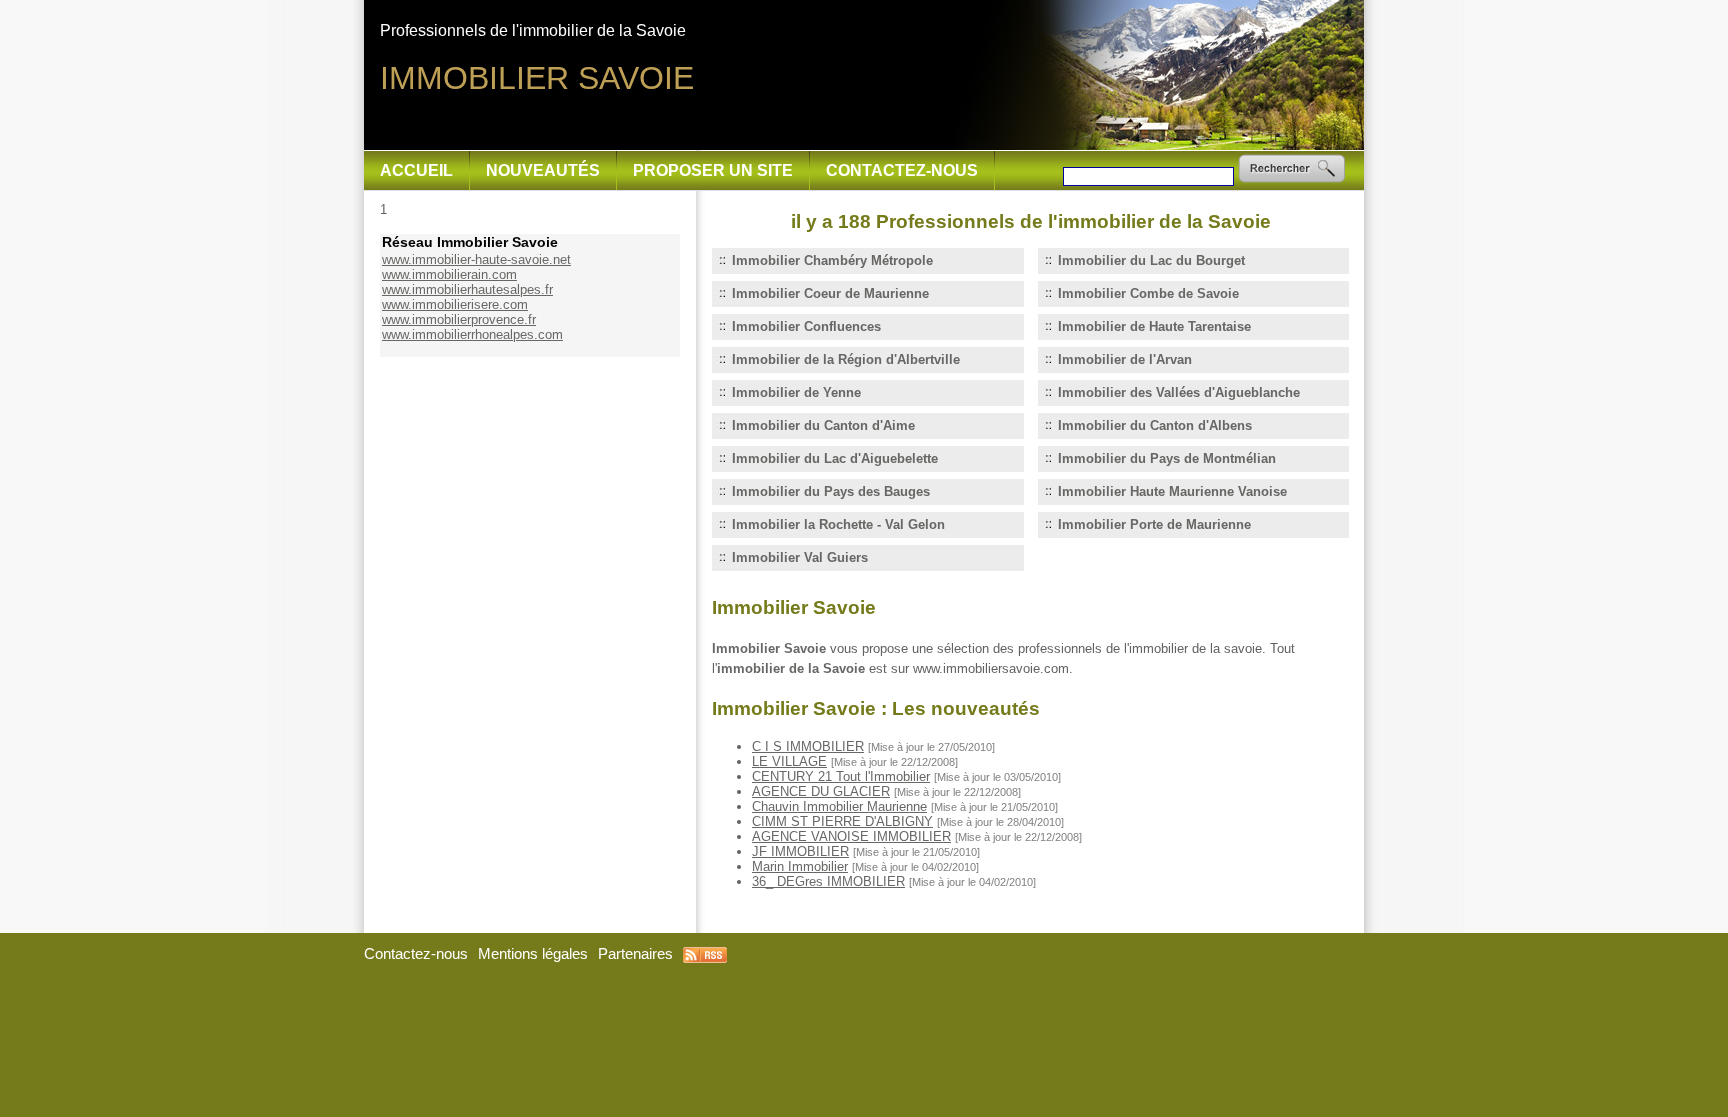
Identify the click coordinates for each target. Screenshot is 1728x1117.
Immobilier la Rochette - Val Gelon (838, 524)
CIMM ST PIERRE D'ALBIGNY (842, 821)
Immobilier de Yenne (796, 392)
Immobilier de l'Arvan (1125, 359)
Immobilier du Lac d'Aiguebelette (835, 458)
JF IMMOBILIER (800, 851)
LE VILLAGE (789, 761)
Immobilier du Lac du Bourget (1151, 260)
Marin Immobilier (800, 866)
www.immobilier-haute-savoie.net (476, 259)
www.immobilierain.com (449, 274)
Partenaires (635, 954)
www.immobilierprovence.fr (459, 319)
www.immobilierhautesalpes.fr (467, 289)
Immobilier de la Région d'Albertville (846, 359)
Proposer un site (713, 170)
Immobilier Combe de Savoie (1148, 293)
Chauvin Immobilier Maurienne (839, 806)
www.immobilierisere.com (455, 304)
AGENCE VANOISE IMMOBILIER (851, 836)
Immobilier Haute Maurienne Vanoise (1172, 491)
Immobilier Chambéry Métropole (832, 260)
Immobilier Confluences (806, 326)
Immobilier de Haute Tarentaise (1154, 326)
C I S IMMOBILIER (808, 746)
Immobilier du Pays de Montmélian (1167, 458)
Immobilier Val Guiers (800, 557)
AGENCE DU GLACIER (821, 791)
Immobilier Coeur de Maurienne (830, 293)
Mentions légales (533, 954)
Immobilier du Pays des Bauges (831, 491)
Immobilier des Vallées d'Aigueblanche (1179, 392)
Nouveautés (543, 170)
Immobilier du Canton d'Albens (1155, 425)
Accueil (416, 170)
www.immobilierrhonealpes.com (472, 334)
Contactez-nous (902, 170)
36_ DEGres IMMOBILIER (828, 881)
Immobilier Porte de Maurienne (1154, 524)
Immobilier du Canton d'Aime (823, 425)
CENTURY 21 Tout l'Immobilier (841, 776)
